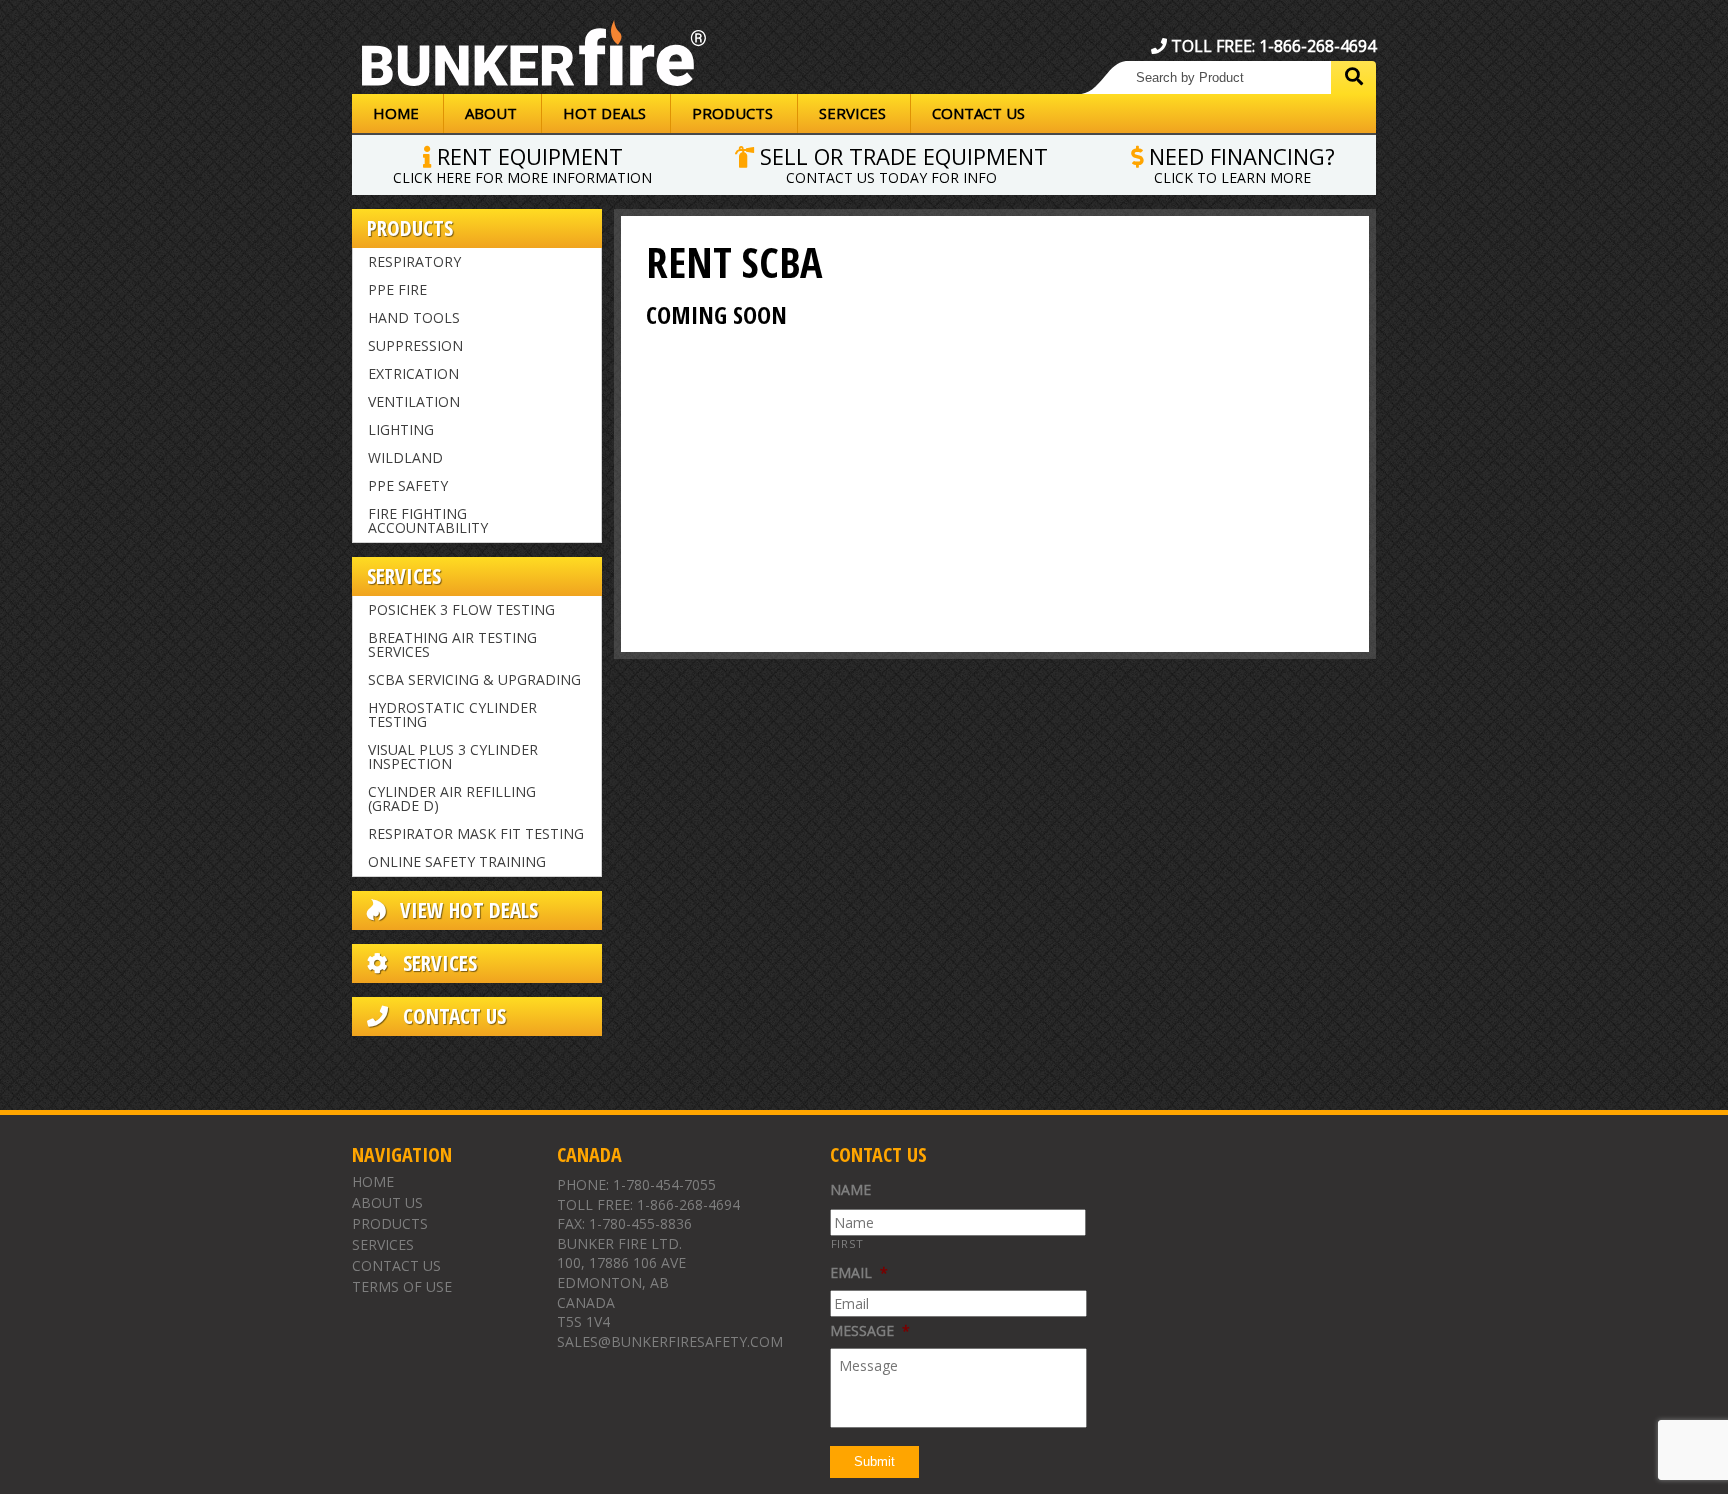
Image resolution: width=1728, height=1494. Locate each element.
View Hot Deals (466, 910)
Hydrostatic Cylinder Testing (452, 714)
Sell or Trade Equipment (901, 163)
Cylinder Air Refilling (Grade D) (452, 798)
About (491, 113)
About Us (387, 1202)
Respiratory (414, 261)
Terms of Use (402, 1286)
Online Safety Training (457, 861)
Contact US (452, 1016)
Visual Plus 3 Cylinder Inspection (453, 756)
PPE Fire (397, 289)
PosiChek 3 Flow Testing (461, 609)
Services (852, 113)
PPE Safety (408, 485)
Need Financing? (1239, 163)
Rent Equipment (522, 163)
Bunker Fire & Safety (534, 57)
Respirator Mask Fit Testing (476, 833)
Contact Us (978, 113)
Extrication (413, 373)
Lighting (401, 429)
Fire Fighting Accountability (428, 520)
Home (396, 113)
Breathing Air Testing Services (452, 644)
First (847, 1243)
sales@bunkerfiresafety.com (670, 1341)
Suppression (415, 345)
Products (732, 113)
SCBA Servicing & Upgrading (474, 679)
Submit (874, 1461)
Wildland (405, 457)
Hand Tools (414, 317)
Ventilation (414, 401)
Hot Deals (604, 113)
